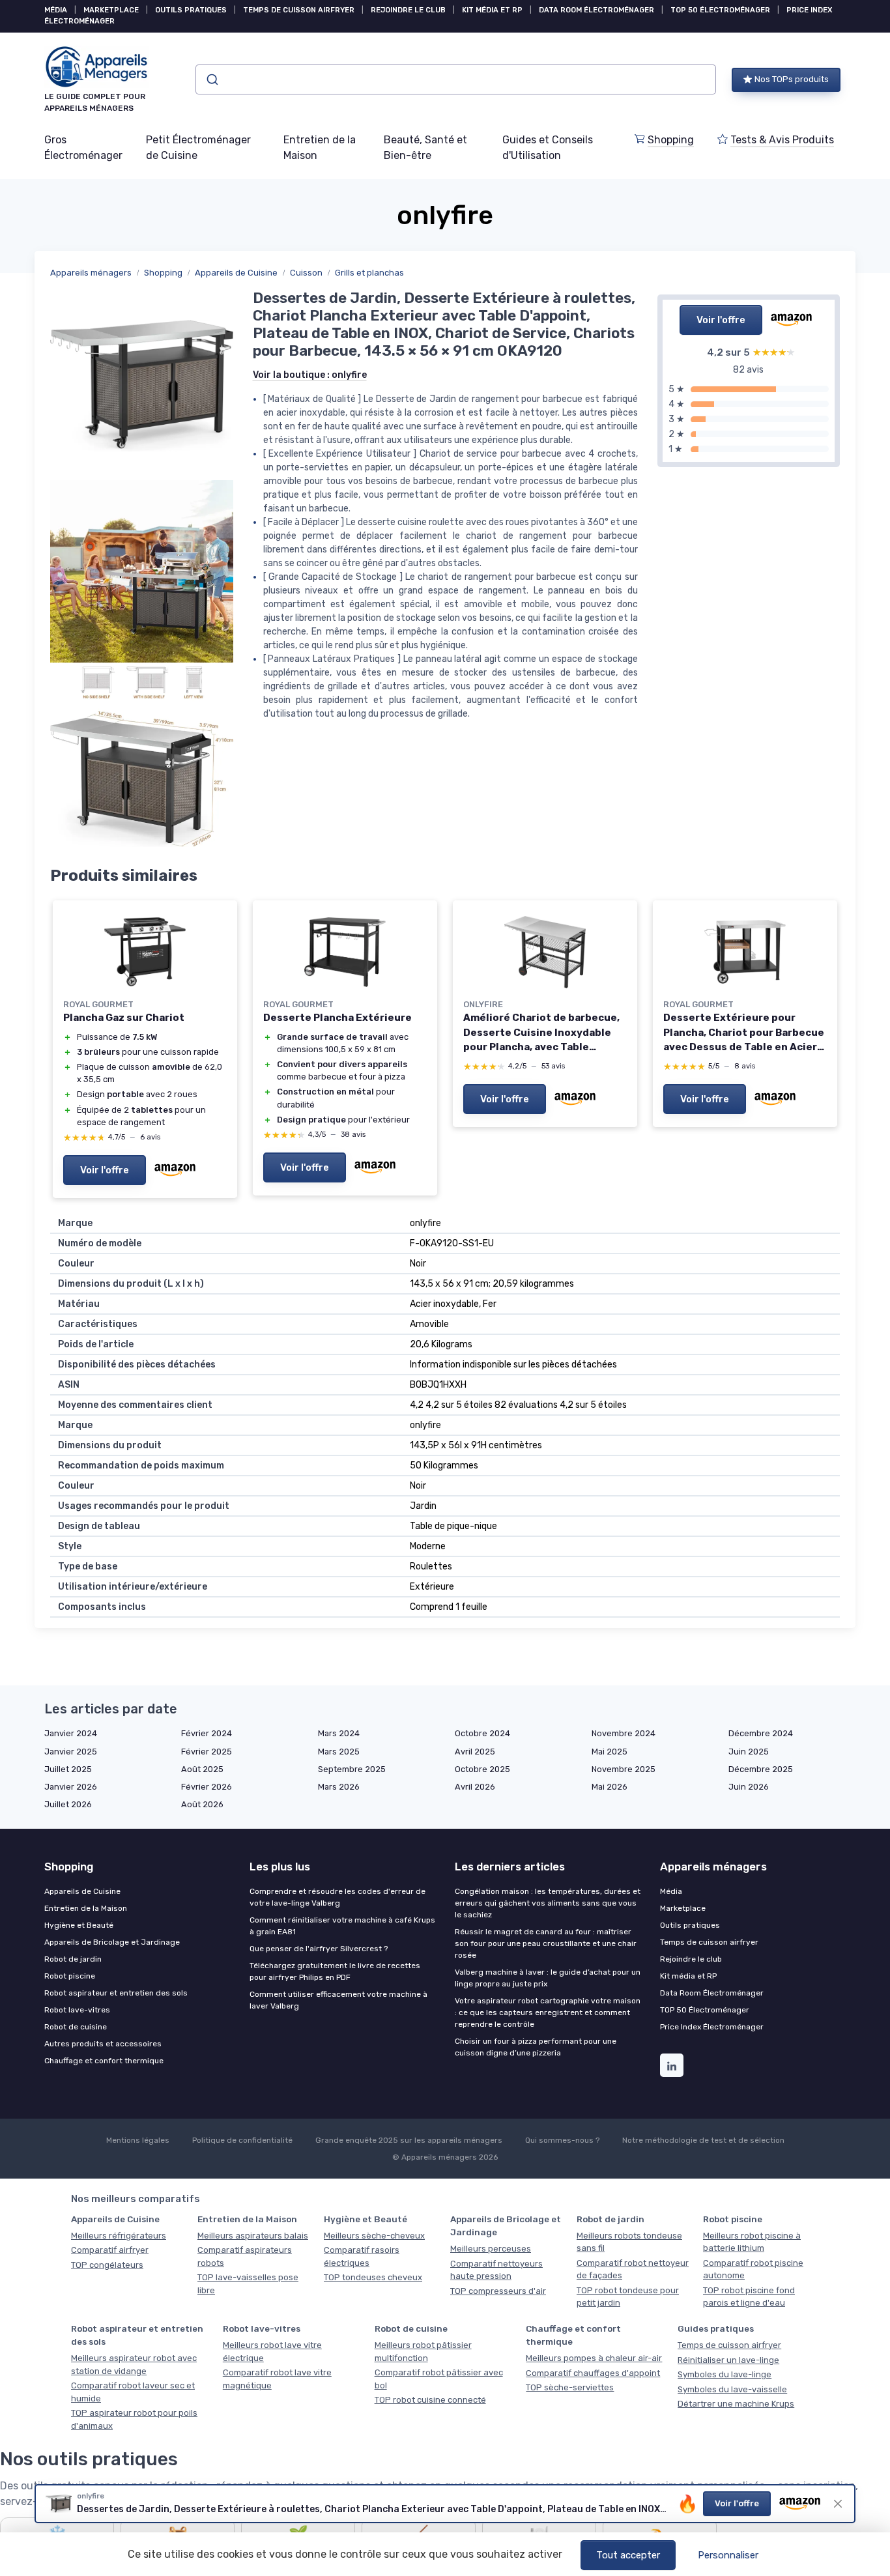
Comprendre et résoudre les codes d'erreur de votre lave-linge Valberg (337, 1897)
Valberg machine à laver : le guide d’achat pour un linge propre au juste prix (548, 1978)
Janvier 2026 (71, 1787)
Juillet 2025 (68, 1769)
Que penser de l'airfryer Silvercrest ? (319, 1949)
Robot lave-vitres (77, 2010)
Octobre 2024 (482, 1733)
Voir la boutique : (310, 375)
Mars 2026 (339, 1787)
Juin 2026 (749, 1787)
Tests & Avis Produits (782, 140)
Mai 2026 (610, 1787)
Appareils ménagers (91, 273)
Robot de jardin (73, 1959)
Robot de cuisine (76, 2027)
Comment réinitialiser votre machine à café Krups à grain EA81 (342, 1926)
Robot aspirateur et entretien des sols (116, 1993)
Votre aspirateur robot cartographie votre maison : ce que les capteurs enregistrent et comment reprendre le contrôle (548, 2012)
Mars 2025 (339, 1752)
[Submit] (211, 79)
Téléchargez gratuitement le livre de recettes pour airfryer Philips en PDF (335, 1971)
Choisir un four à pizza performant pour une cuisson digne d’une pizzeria (536, 2047)
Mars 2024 (339, 1733)
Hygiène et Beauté (79, 1925)
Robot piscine (70, 1976)
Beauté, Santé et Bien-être (425, 148)
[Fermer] (838, 2504)
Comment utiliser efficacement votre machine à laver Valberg (338, 2000)
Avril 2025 (475, 1752)
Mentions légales (138, 2140)
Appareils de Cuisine (236, 273)
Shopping (671, 140)
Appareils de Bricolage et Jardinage (112, 1942)
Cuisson (306, 273)
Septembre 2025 (352, 1769)
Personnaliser (728, 2555)
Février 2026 (207, 1787)
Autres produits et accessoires (103, 2044)
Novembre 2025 (624, 1769)
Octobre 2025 (482, 1769)
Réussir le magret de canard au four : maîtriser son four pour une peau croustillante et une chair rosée (546, 1943)
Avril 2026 (475, 1787)
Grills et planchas (369, 273)
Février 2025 (207, 1752)
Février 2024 (207, 1733)
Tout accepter (628, 2555)
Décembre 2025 (761, 1769)
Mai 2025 (610, 1752)
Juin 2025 (749, 1752)
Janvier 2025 (71, 1752)
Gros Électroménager (83, 148)
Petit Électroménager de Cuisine (198, 148)
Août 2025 (202, 1769)
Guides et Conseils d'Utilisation (548, 148)
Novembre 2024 (624, 1733)
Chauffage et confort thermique (104, 2061)
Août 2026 (202, 1804)
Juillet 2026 (68, 1804)
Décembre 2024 (761, 1733)
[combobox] (456, 79)
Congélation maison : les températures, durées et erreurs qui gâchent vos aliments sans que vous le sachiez (548, 1903)
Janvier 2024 (71, 1733)
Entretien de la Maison (320, 148)
